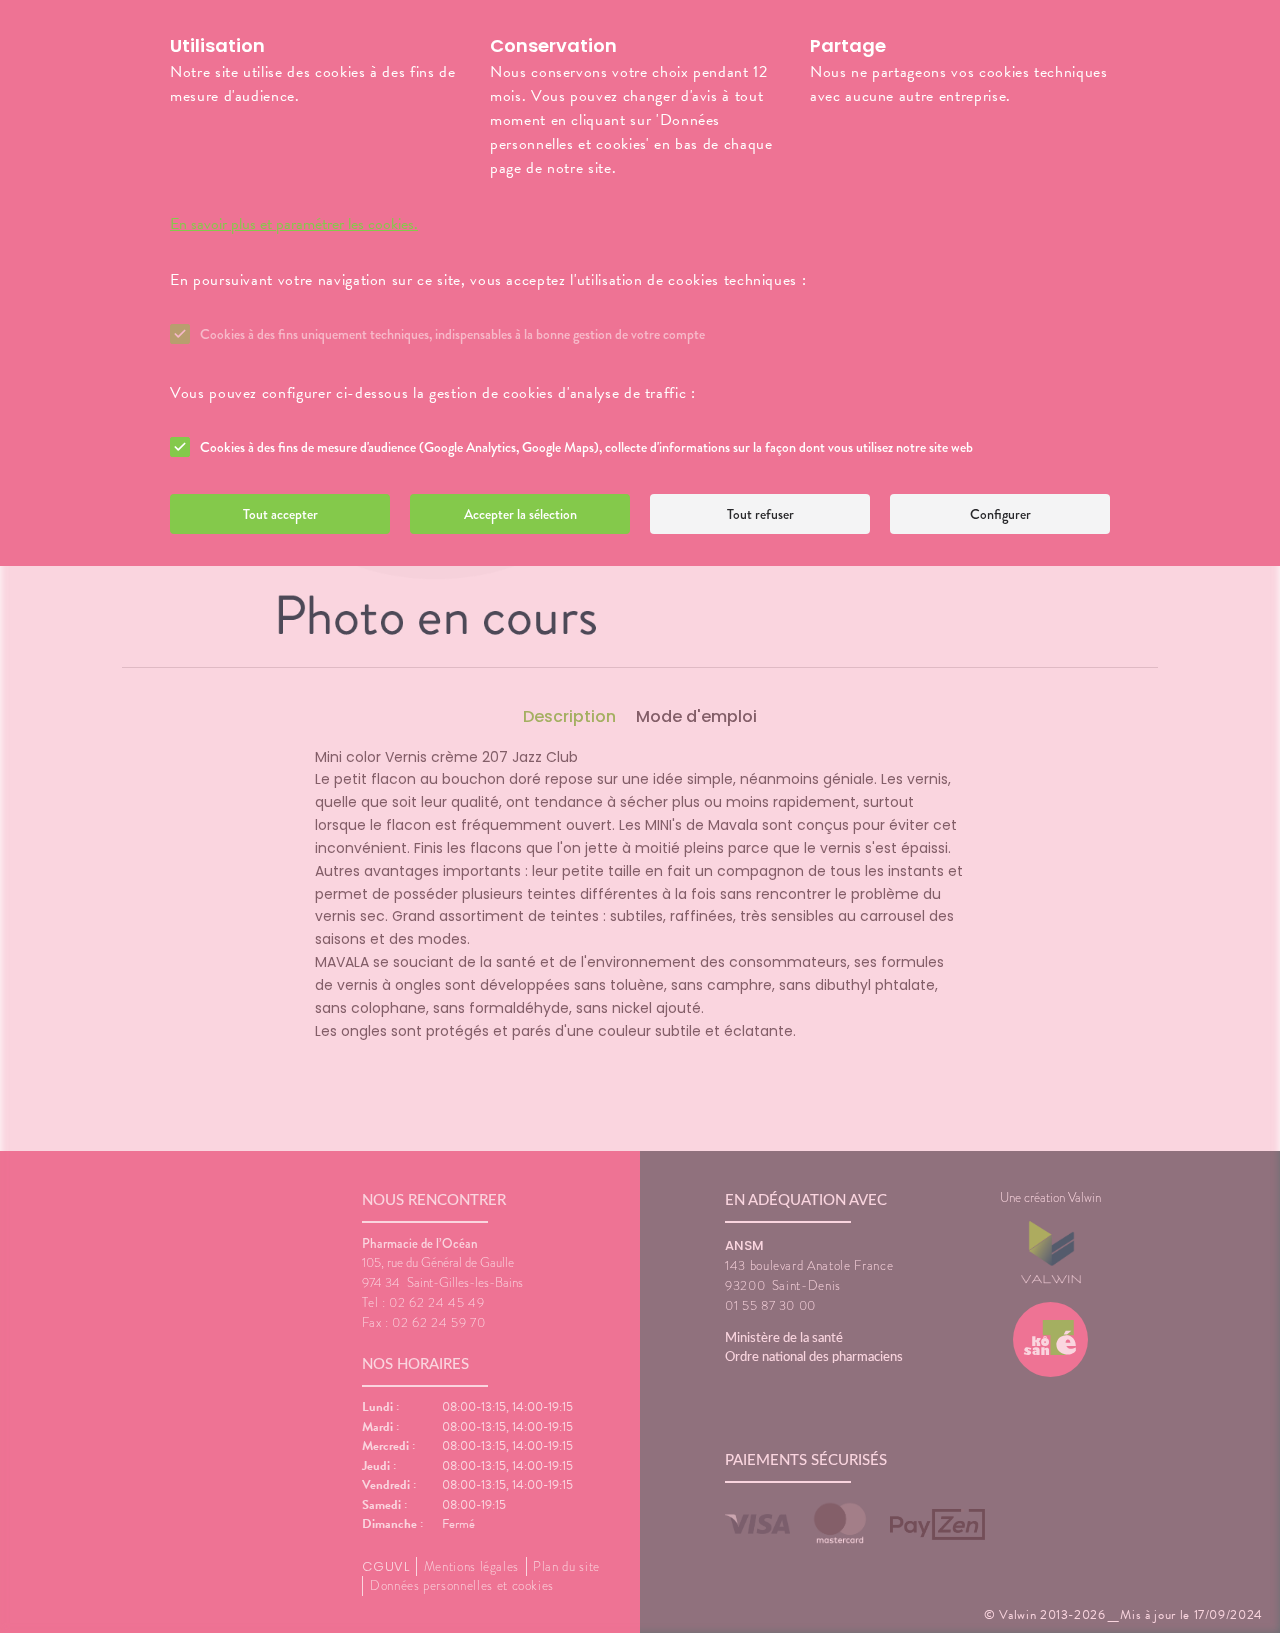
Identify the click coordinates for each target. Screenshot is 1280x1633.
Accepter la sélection (520, 514)
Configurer (1000, 514)
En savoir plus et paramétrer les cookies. (294, 224)
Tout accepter (280, 514)
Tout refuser (760, 514)
